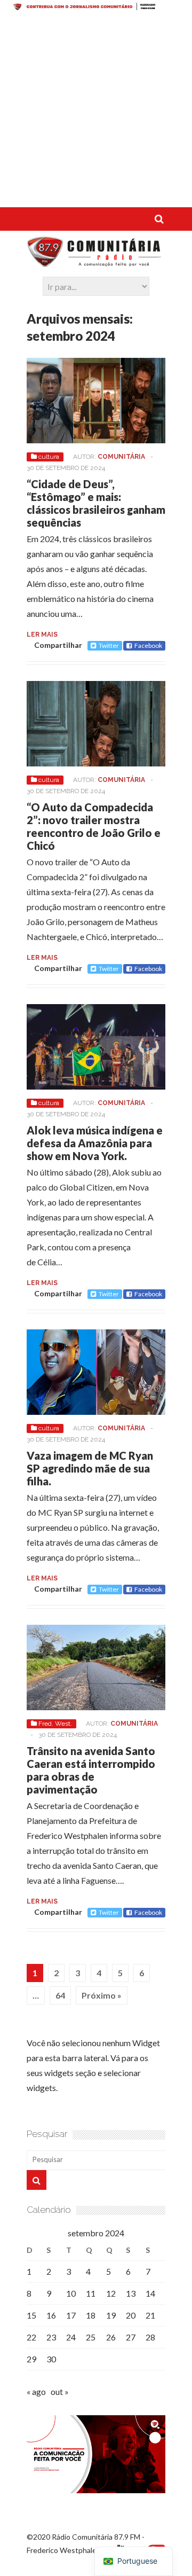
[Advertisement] (96, 111)
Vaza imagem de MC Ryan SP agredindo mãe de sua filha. (90, 1468)
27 (131, 2337)
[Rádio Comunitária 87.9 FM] (96, 262)
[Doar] (96, 7)
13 (131, 2293)
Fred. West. (55, 1724)
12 (111, 2293)
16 (51, 2315)
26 (111, 2337)
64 (60, 1995)
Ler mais (42, 635)
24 (71, 2337)
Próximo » (102, 1995)
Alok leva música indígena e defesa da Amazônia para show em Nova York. (95, 1143)
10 (71, 2293)
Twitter (109, 645)
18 (91, 2315)
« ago (36, 2391)
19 (111, 2315)
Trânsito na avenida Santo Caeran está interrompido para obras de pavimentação (91, 1770)
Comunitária (121, 457)
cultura (49, 457)
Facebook (148, 645)
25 (91, 2337)
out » (60, 2391)
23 (51, 2337)
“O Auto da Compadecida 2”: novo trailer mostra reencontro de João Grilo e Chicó (94, 826)
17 (71, 2315)
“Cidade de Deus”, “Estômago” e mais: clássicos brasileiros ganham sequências (96, 503)
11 (91, 2293)
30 (51, 2359)
